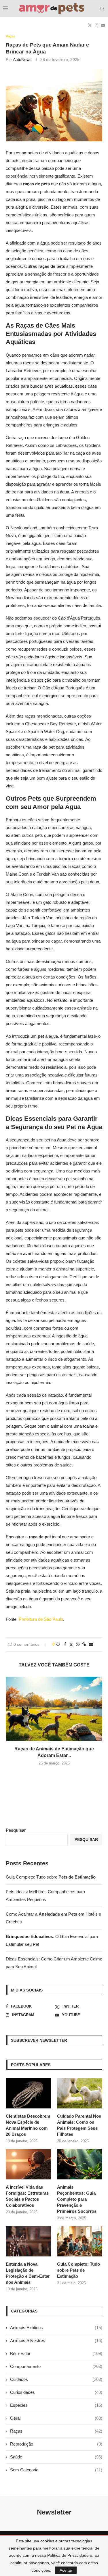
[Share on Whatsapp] (78, 1644)
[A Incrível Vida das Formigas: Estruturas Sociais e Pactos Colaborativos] (28, 2164)
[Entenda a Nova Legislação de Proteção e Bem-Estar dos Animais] (28, 2241)
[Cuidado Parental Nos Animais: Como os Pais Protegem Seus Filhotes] (80, 2093)
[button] (54, 1775)
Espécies (56, 2405)
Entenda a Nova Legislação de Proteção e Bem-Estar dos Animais (28, 2273)
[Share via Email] (91, 1644)
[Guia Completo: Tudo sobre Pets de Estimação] (80, 2241)
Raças (56, 2431)
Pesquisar (16, 1830)
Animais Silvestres (56, 2340)
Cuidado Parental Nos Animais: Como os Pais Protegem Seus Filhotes (79, 2125)
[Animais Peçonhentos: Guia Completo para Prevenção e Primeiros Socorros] (80, 2164)
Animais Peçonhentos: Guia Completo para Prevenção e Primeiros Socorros (77, 2199)
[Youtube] (103, 25)
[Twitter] (90, 25)
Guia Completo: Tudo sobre (51, 1877)
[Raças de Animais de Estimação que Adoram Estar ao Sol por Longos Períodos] (54, 1709)
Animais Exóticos (56, 2328)
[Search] (102, 9)
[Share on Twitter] (71, 1644)
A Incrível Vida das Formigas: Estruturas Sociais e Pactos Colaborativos (27, 2196)
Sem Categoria (56, 2470)
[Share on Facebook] (65, 1644)
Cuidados (56, 2379)
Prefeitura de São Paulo (41, 1619)
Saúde (56, 2457)
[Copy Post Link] (84, 1644)
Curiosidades (56, 2392)
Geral (56, 2418)
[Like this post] (58, 1644)
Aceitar (66, 2570)
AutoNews (22, 59)
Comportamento (56, 2366)
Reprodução (56, 2444)
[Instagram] (96, 25)
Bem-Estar (56, 2353)
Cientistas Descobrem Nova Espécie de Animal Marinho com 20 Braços (28, 2125)
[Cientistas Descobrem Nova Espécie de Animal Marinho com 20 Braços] (28, 2093)
